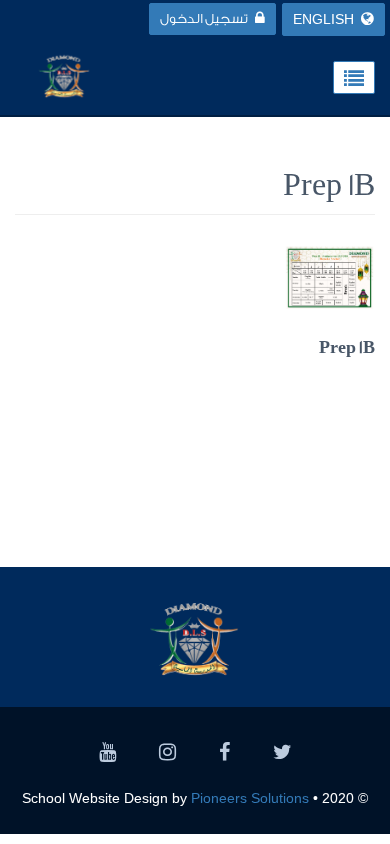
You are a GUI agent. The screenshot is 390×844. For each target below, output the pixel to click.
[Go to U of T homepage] (64, 74)
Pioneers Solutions (250, 798)
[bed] (282, 754)
